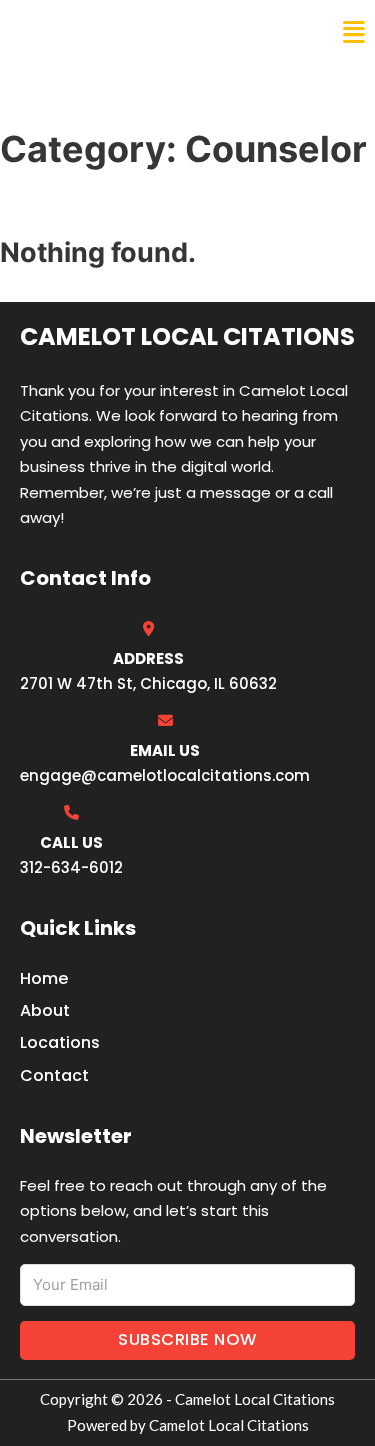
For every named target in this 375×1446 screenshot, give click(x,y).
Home (44, 978)
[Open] (354, 32)
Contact (54, 1075)
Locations (60, 1042)
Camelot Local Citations (153, 32)
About (45, 1010)
